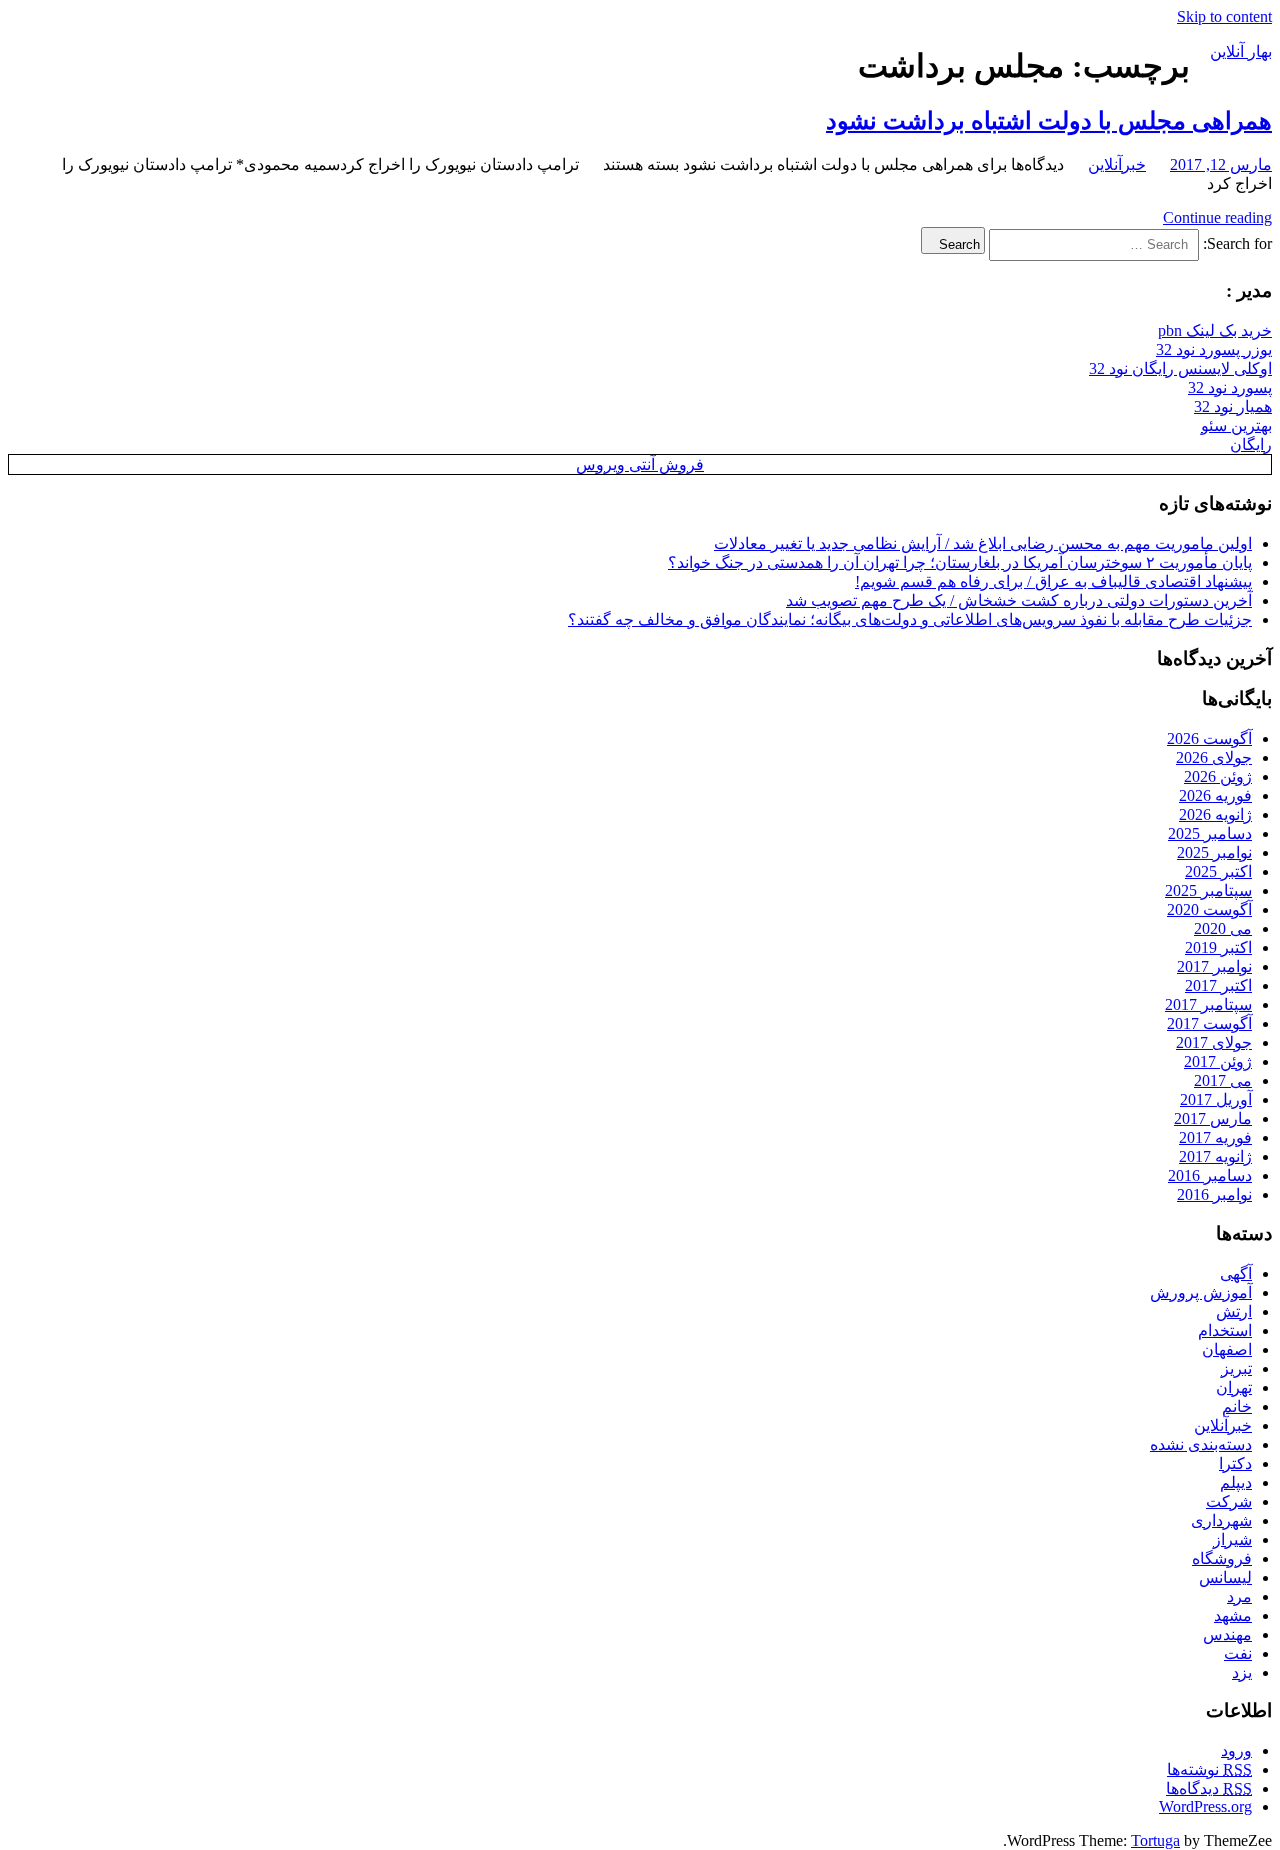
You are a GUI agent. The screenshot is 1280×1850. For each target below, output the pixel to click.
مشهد (1233, 1615)
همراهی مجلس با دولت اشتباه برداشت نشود (1049, 121)
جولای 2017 (1214, 1042)
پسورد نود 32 (1230, 387)
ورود (1236, 1750)
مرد (1239, 1596)
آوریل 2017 (1216, 1099)
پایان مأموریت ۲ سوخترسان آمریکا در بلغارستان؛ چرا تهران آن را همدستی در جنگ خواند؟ (960, 562)
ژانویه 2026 (1215, 814)
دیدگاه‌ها (1209, 1788)
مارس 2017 (1213, 1118)
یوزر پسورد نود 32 (1214, 349)
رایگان (1251, 444)
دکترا (1235, 1463)
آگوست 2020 (1209, 909)
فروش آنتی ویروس (640, 464)
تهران (1234, 1387)
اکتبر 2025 (1218, 871)
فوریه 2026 (1215, 795)
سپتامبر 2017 (1208, 1004)
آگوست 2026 (1209, 738)
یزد (1242, 1672)
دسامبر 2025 (1210, 833)
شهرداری (1221, 1520)
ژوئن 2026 (1218, 776)
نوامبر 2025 (1214, 852)
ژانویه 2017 (1215, 1156)
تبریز (1236, 1368)
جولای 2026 (1214, 757)
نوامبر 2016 (1214, 1194)
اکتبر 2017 (1218, 985)
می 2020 (1223, 928)
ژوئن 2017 (1218, 1061)
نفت (1238, 1653)
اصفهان (1227, 1349)
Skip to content (1224, 16)
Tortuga (1155, 1840)
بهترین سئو (1236, 425)
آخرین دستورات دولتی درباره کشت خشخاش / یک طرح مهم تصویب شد (1019, 600)
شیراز (1232, 1539)
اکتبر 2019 (1218, 947)
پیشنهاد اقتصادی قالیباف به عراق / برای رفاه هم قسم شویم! (1053, 581)
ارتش (1234, 1311)
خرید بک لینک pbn (1215, 330)
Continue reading (1217, 217)
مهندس (1227, 1634)
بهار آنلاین (1241, 51)
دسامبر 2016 (1210, 1175)
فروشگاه (1222, 1558)
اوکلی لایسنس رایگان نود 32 (1180, 368)
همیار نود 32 (1233, 406)
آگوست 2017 (1209, 1023)
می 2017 (1223, 1080)
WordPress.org (1205, 1806)
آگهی (1236, 1273)
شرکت (1229, 1501)
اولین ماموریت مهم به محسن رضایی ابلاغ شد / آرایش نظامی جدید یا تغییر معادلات (983, 543)
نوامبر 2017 (1214, 966)
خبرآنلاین (1117, 164)
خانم (1237, 1406)
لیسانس (1225, 1577)
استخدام (1225, 1330)
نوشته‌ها (1209, 1769)
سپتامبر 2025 (1208, 890)
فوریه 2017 (1215, 1137)
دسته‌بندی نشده (1201, 1444)
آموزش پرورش (1201, 1292)
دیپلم (1236, 1482)
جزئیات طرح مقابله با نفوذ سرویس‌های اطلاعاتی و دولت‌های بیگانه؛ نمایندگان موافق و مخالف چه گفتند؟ (910, 619)
